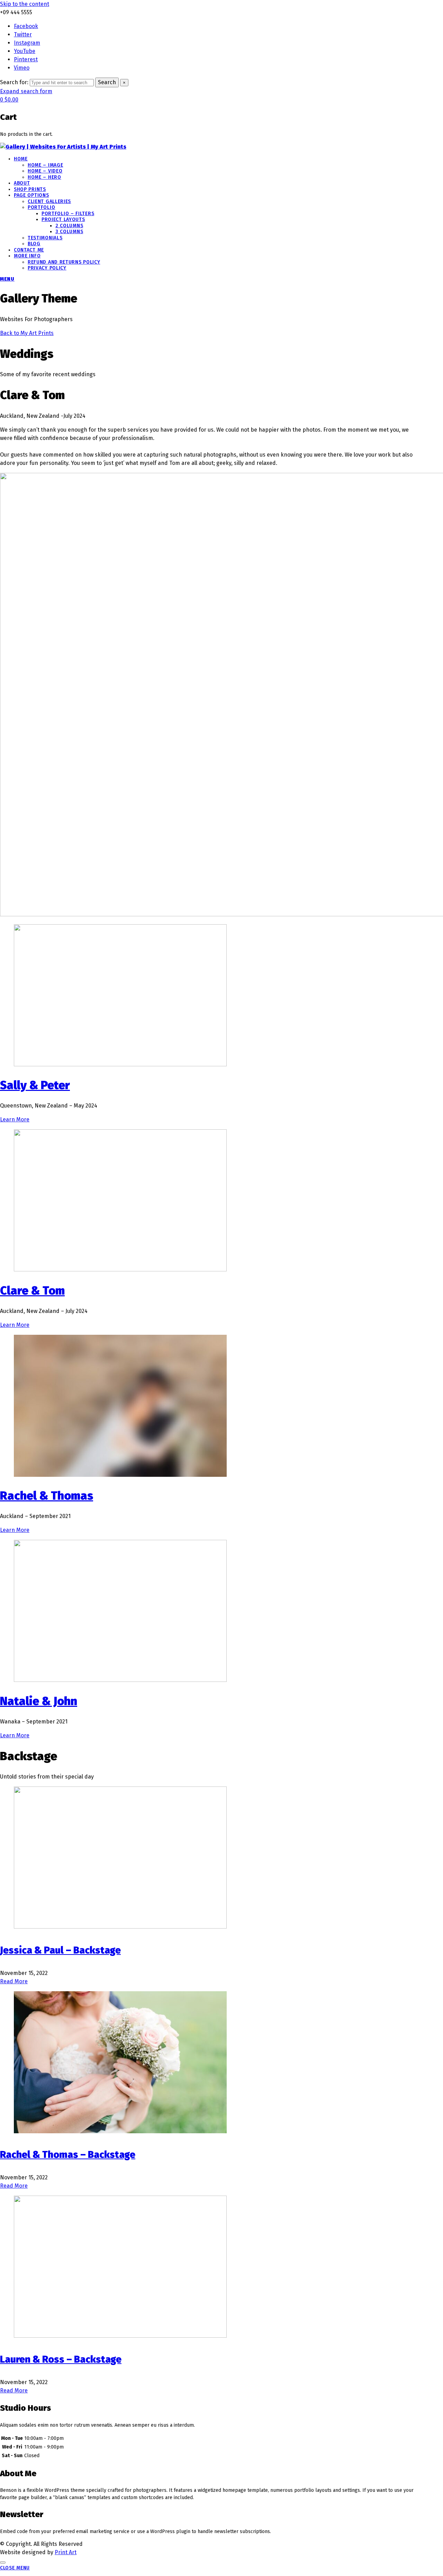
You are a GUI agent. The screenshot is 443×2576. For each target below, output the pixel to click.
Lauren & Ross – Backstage (61, 2359)
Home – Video (45, 171)
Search (107, 82)
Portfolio (41, 207)
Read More (14, 1981)
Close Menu (15, 2568)
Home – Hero (44, 177)
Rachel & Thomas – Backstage (68, 2155)
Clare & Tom (32, 1291)
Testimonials (45, 238)
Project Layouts (63, 219)
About (22, 183)
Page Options (31, 195)
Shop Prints (30, 189)
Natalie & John (39, 1701)
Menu (7, 279)
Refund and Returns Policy (64, 262)
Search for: (14, 82)
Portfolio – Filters (68, 214)
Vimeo (22, 68)
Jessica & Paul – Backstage (60, 1950)
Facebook (26, 26)
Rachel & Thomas (47, 1496)
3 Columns (69, 232)
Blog (34, 244)
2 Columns (69, 226)
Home (21, 159)
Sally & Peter (35, 1085)
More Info (27, 256)
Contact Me (29, 250)
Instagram (27, 43)
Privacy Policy (47, 268)
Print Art (66, 2552)
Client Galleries (49, 201)
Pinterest (26, 59)
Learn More (15, 1119)
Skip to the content (25, 4)
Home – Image (45, 165)
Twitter (23, 34)
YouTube (25, 51)
